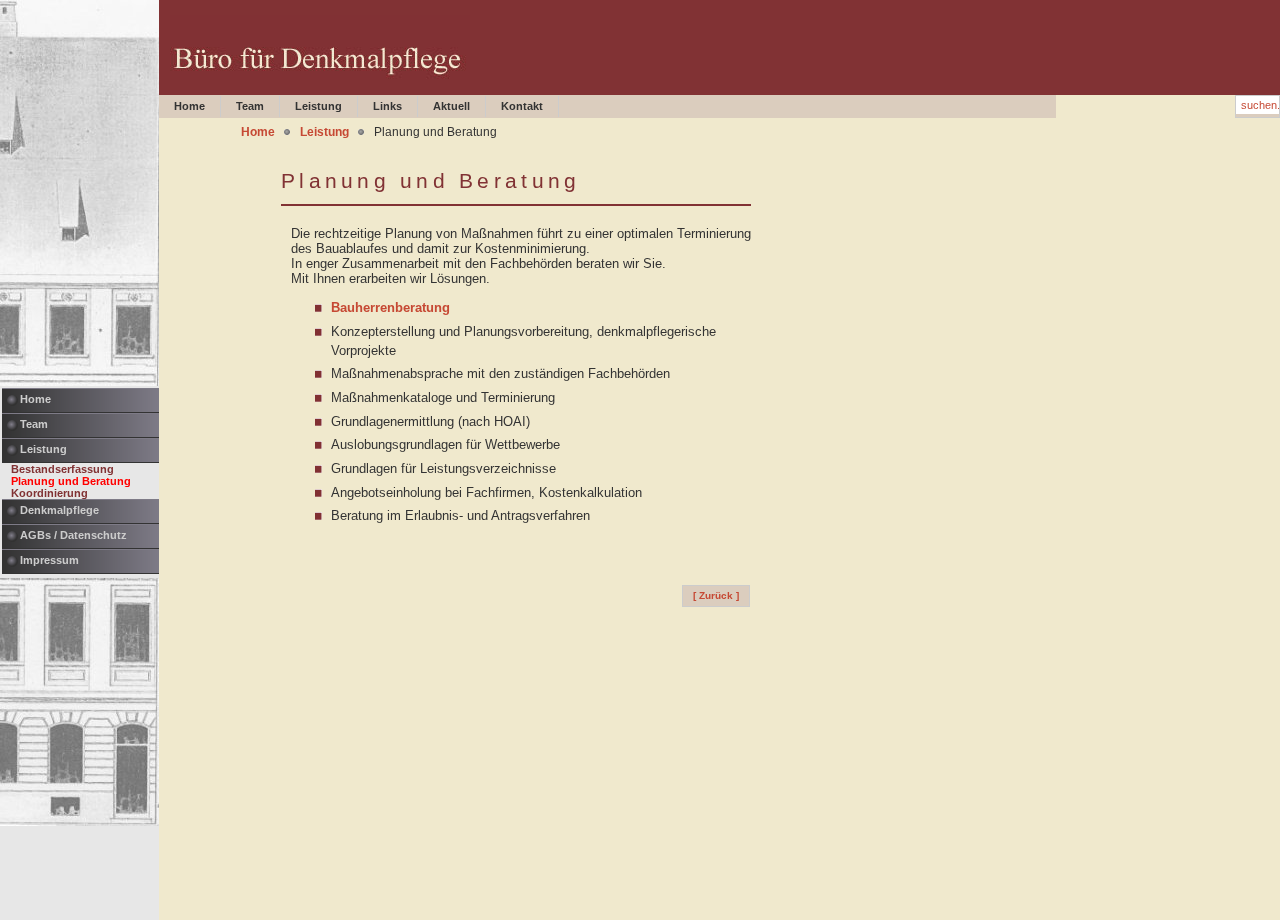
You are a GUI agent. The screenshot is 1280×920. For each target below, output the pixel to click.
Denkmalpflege (59, 510)
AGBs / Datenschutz (73, 535)
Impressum (49, 560)
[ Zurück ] (716, 595)
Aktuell (451, 106)
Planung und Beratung (71, 481)
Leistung (43, 449)
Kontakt (522, 106)
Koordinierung (49, 493)
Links (387, 106)
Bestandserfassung (62, 469)
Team (34, 424)
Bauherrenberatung (390, 307)
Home (35, 399)
